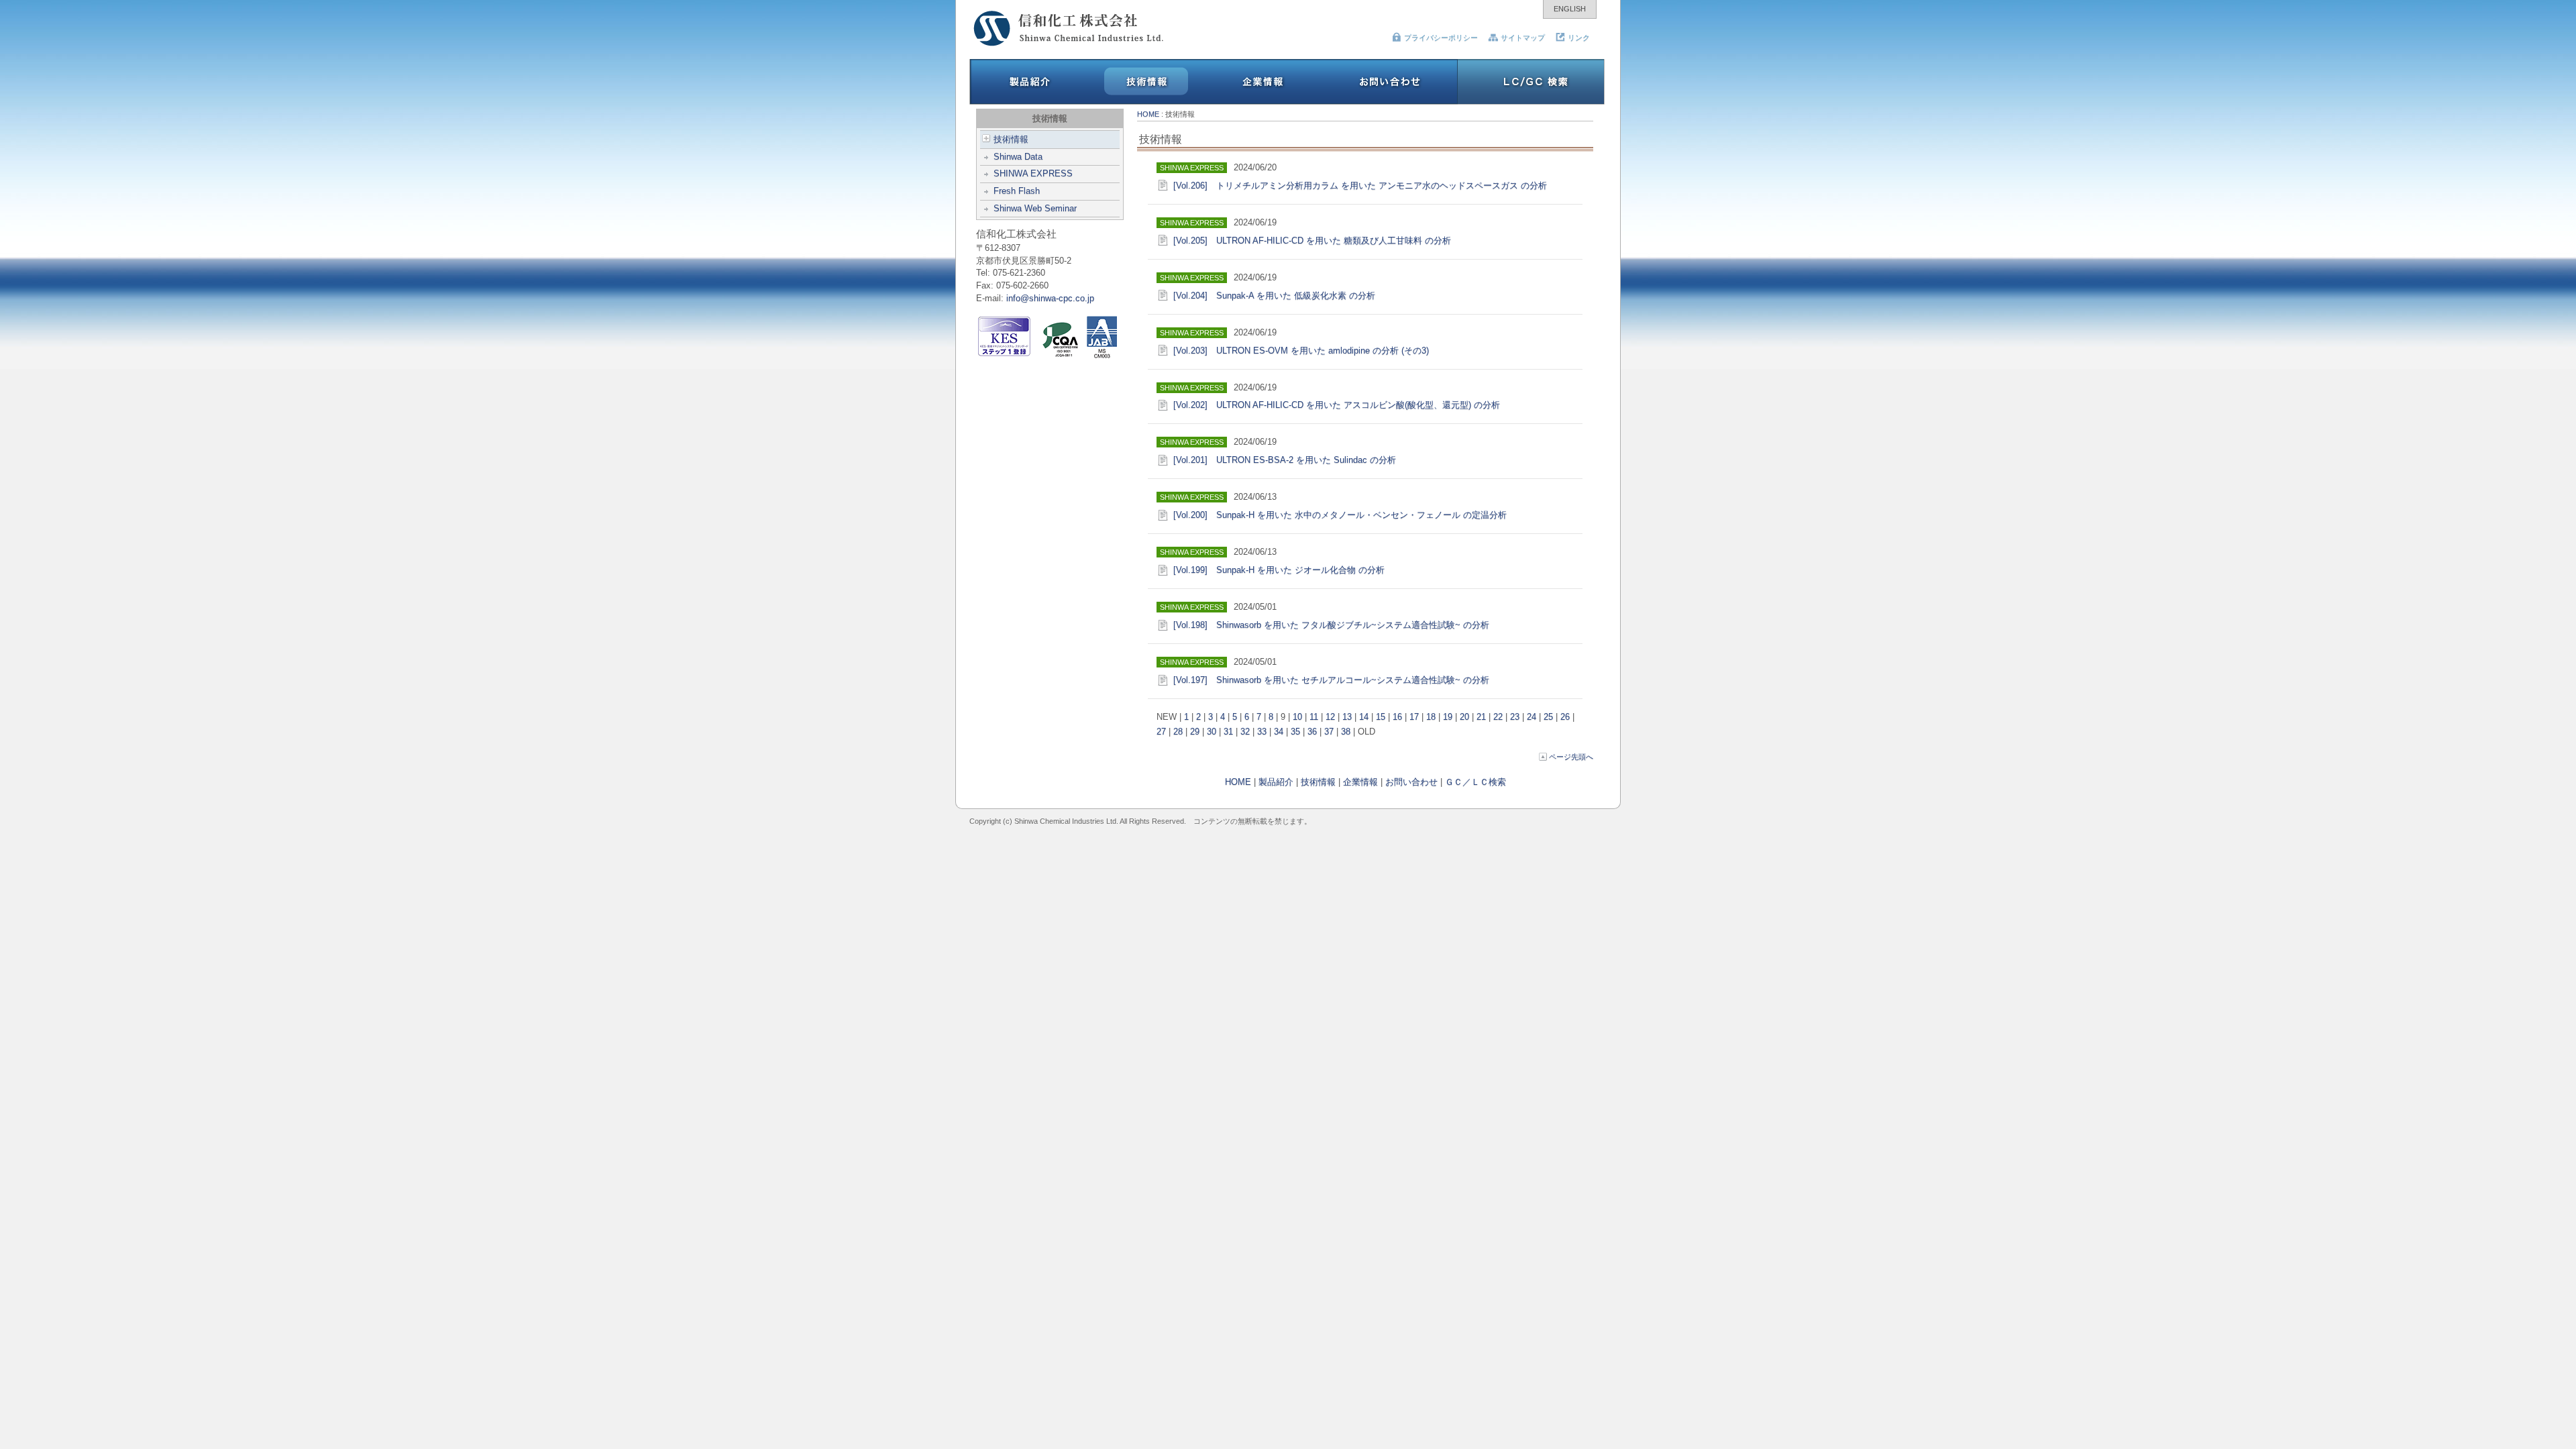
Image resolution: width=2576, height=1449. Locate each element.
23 (1515, 717)
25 (1548, 717)
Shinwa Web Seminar (1035, 208)
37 (1329, 732)
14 (1364, 717)
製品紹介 (1276, 782)
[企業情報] (1264, 102)
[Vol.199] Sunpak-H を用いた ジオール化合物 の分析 (1279, 570)
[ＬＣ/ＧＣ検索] (1531, 102)
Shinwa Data (1018, 157)
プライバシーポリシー (1441, 38)
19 (1448, 717)
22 (1498, 717)
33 (1262, 732)
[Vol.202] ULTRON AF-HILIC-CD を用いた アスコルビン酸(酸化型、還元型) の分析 (1337, 405)
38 (1346, 732)
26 (1565, 717)
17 (1414, 717)
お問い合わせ (1411, 782)
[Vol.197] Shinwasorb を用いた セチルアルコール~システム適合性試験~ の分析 (1331, 680)
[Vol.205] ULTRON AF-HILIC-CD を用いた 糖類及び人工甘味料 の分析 (1312, 240)
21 (1481, 717)
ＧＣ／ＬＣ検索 (1475, 782)
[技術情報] (1146, 102)
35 (1295, 732)
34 (1279, 732)
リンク (1579, 38)
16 (1397, 717)
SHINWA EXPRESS (1033, 173)
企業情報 (1360, 782)
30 (1212, 732)
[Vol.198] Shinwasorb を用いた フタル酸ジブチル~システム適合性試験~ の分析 (1331, 625)
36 (1312, 732)
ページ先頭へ (1571, 757)
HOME (1148, 114)
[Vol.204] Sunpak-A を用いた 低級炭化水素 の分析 (1274, 296)
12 (1330, 717)
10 (1297, 717)
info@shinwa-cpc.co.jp (1050, 298)
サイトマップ (1523, 38)
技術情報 (1011, 139)
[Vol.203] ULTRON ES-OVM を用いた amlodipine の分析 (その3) (1301, 351)
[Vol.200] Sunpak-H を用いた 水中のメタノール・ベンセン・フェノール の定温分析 (1340, 515)
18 (1431, 717)
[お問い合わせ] (1390, 102)
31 (1228, 732)
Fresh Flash (1017, 191)
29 (1195, 732)
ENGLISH (1570, 9)
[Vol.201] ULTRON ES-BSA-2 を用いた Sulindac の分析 (1285, 460)
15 (1381, 717)
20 (1464, 717)
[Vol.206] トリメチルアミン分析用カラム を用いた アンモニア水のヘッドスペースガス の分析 (1360, 185)
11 (1314, 717)
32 (1245, 732)
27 (1161, 732)
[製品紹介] (1028, 102)
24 (1532, 717)
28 (1178, 732)
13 (1347, 717)
